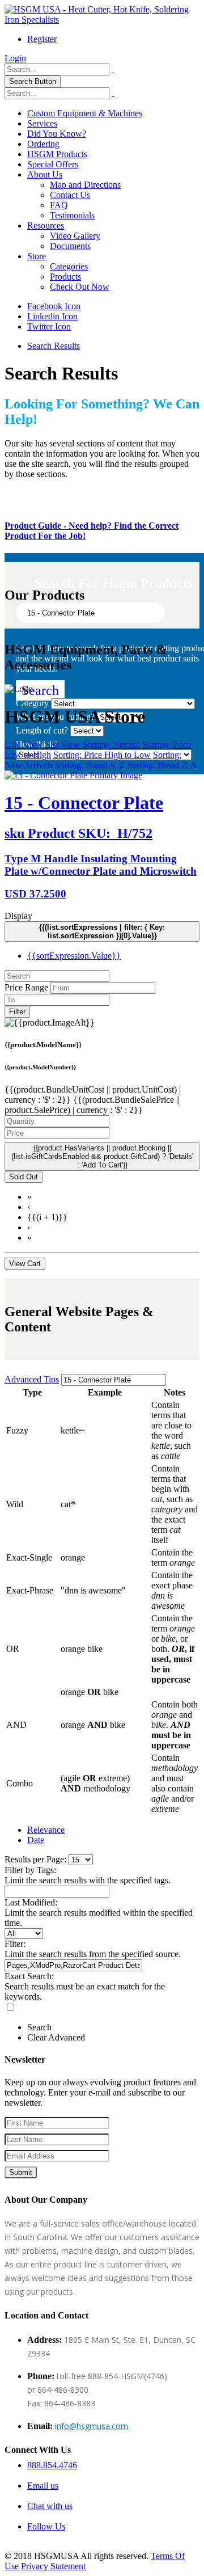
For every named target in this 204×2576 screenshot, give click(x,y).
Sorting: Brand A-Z (90, 765)
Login (15, 58)
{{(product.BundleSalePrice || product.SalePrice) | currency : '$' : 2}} (92, 1105)
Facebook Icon (54, 306)
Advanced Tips (32, 1379)
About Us (45, 174)
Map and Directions (85, 185)
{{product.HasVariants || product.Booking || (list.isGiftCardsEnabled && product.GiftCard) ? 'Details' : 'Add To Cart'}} (102, 1156)
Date (36, 1840)
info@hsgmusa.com (92, 2426)
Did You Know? (57, 134)
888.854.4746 (52, 2465)
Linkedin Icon (52, 316)
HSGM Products (57, 154)
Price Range (26, 987)
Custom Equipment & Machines (85, 113)
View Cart (25, 1264)
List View (63, 745)
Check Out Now (80, 287)
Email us (43, 2486)
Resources (46, 225)
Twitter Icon (49, 326)
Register (42, 39)
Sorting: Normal (111, 745)
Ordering (43, 144)
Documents (70, 246)
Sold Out (24, 1177)
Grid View (25, 745)
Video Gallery (75, 236)
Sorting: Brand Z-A (162, 765)
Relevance (46, 1830)
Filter (17, 1012)
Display (18, 916)
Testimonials (72, 215)
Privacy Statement (53, 2566)
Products (65, 277)
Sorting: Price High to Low (102, 755)
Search (40, 690)
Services (42, 123)
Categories (69, 266)
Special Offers (53, 164)
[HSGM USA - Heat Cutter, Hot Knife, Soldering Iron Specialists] (102, 20)
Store (37, 256)
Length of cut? (42, 730)
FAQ (59, 205)
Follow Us (46, 2526)
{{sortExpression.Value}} (74, 956)
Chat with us (50, 2506)
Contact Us (70, 195)
